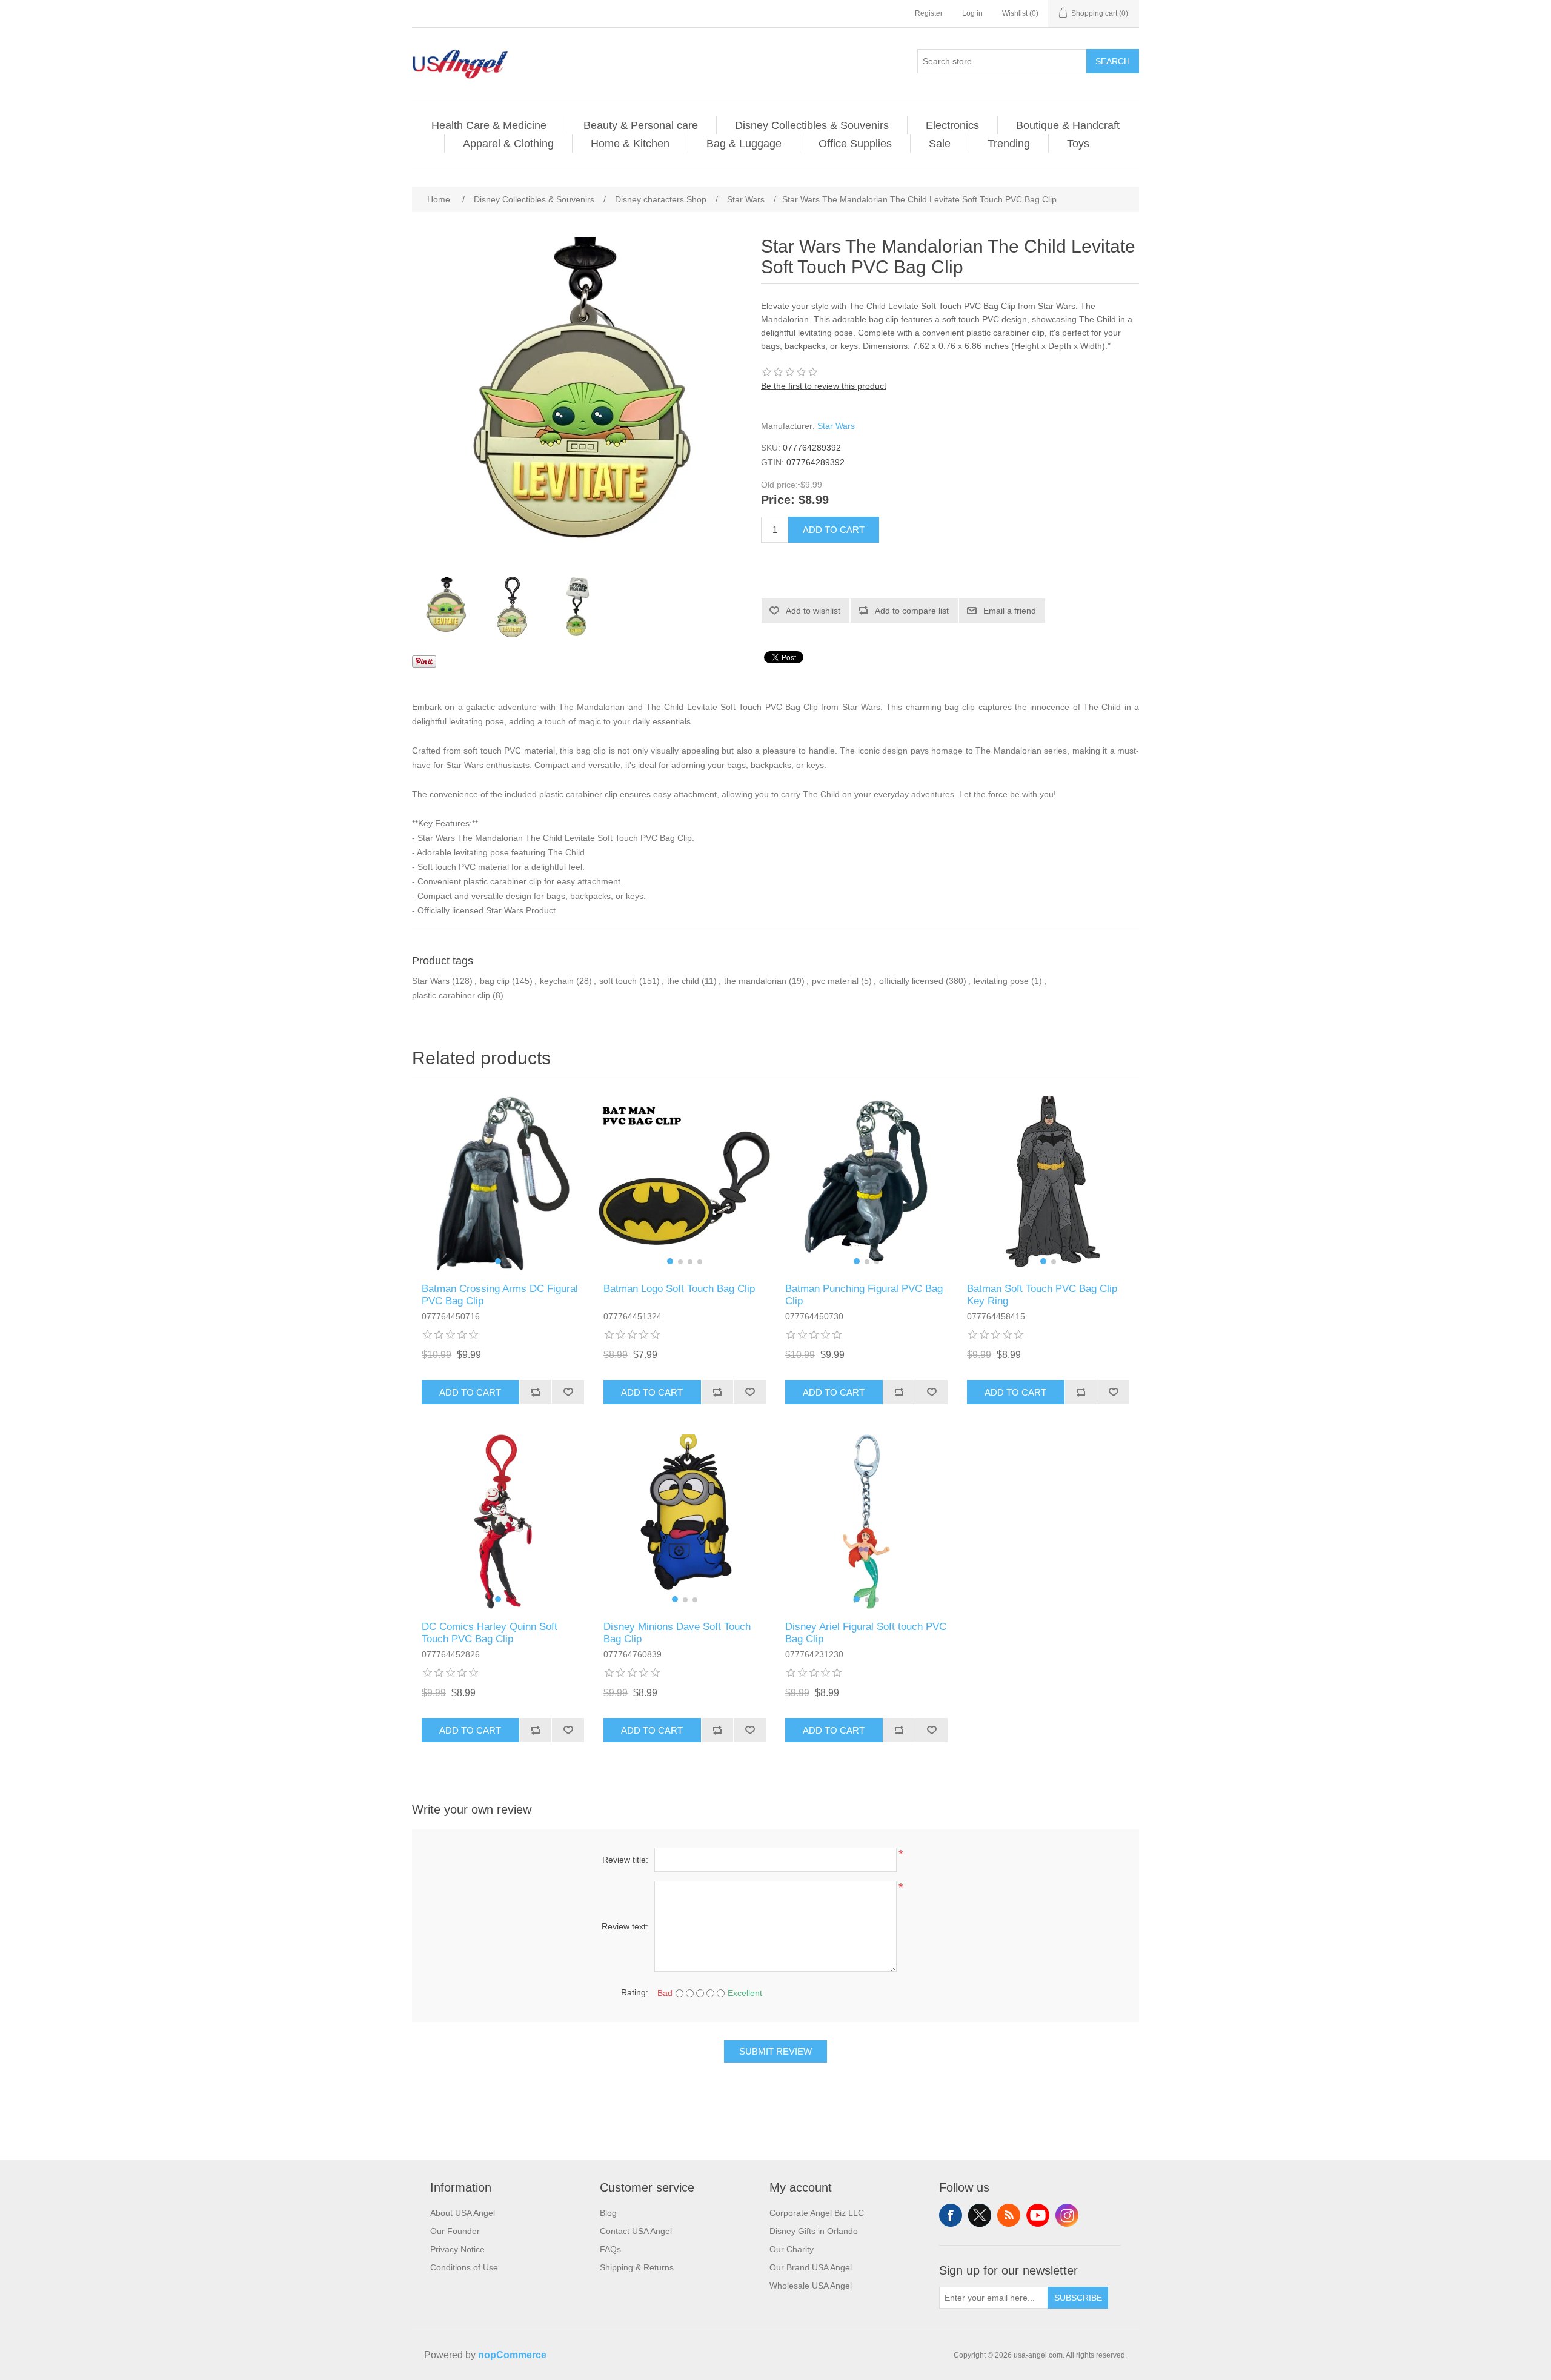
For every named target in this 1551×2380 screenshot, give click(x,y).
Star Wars (836, 426)
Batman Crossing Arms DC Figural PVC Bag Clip (500, 1295)
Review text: (625, 1926)
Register (929, 13)
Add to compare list (912, 611)
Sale (940, 144)
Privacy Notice (457, 2249)
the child (683, 981)
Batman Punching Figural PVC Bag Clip (864, 1295)
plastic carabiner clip (451, 995)
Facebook (951, 2215)
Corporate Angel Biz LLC (817, 2213)
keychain (557, 981)
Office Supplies (855, 144)
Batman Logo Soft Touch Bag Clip (679, 1289)
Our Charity (792, 2249)
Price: (778, 500)
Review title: (625, 1860)
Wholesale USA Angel (811, 2286)
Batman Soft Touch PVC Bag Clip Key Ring (1042, 1295)
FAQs (610, 2249)
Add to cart (834, 530)
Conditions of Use (464, 2267)
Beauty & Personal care (641, 125)
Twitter (980, 2215)
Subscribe (1078, 2298)
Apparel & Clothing (508, 144)
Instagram (1067, 2215)
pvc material (835, 981)
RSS (1009, 2215)
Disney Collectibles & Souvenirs (812, 125)
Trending (1009, 144)
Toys (1078, 144)
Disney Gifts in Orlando (814, 2231)
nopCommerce (512, 2355)
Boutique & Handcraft (1068, 125)
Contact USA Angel (636, 2231)
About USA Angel (463, 2213)
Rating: (635, 1992)
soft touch (618, 981)
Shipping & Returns (637, 2267)
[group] (503, 1184)
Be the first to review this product (824, 386)
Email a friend (1010, 611)
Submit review (775, 2051)
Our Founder (455, 2231)
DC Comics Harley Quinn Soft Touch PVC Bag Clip (490, 1633)
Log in (972, 13)
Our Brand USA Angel (811, 2267)
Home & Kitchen (630, 144)
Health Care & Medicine (489, 125)
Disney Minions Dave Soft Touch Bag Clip (677, 1633)
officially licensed (911, 981)
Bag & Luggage (744, 144)
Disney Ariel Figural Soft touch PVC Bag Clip (866, 1633)
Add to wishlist (813, 611)
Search (1113, 61)
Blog (608, 2213)
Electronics (952, 125)
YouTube (1038, 2215)
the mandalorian (755, 981)
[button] (498, 1261)
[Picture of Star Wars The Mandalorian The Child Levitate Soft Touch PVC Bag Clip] (445, 607)
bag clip (495, 981)
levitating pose (1001, 981)
